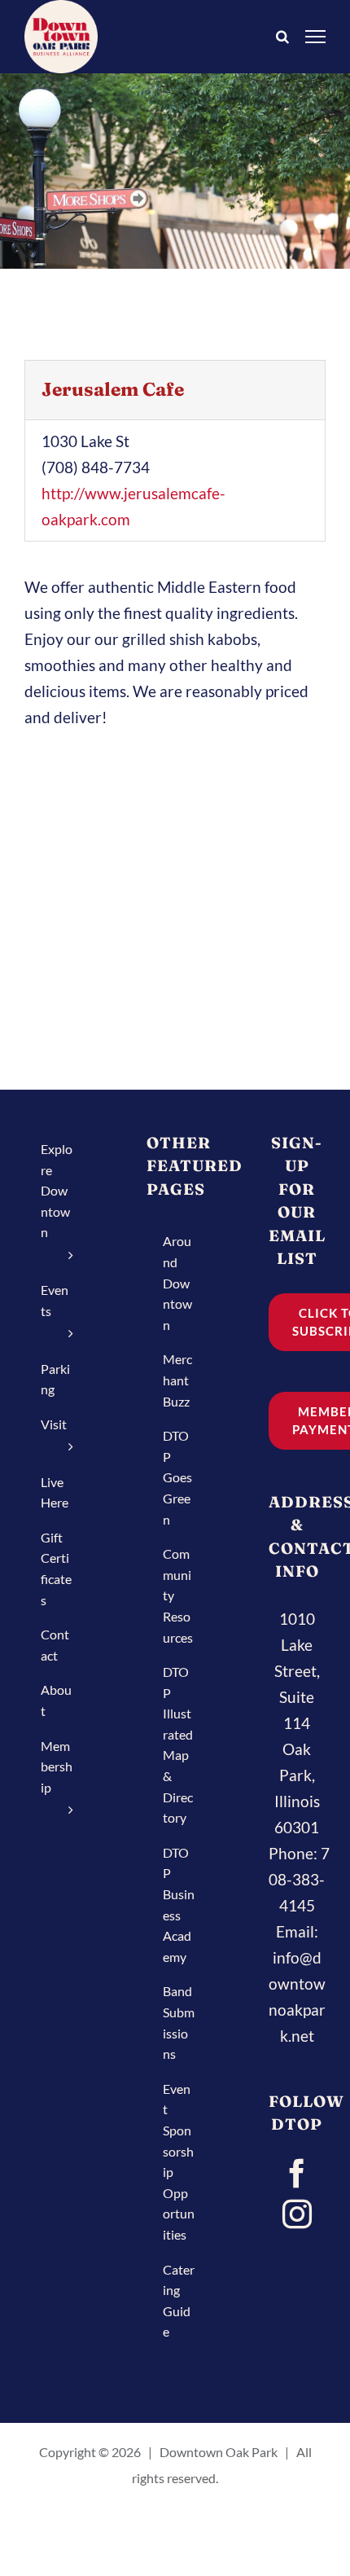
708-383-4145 (299, 1879)
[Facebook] (297, 2174)
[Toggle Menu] (316, 36)
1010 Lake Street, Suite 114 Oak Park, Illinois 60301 (297, 1723)
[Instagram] (297, 2214)
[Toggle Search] (282, 35)
